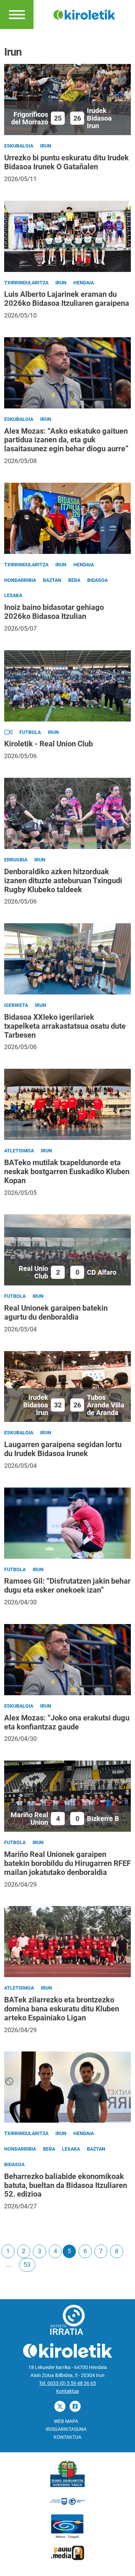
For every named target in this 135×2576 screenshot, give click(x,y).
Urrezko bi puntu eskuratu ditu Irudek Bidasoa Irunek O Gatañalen (66, 162)
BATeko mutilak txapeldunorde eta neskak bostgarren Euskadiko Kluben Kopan (67, 1172)
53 (27, 2264)
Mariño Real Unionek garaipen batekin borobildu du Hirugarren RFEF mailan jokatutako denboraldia (67, 1863)
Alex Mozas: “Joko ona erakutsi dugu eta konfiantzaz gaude (67, 1722)
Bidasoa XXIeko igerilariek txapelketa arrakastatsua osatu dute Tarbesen (65, 1026)
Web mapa (66, 2421)
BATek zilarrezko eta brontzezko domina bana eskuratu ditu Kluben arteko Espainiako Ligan (62, 2009)
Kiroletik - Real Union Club (48, 744)
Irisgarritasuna (66, 2429)
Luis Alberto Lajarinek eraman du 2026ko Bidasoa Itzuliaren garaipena (67, 299)
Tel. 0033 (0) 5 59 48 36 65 (67, 2383)
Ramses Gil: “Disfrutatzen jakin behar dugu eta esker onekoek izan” (67, 1586)
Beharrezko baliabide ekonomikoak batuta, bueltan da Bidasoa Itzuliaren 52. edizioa (66, 2185)
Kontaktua (67, 2391)
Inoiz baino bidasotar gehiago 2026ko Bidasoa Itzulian (54, 612)
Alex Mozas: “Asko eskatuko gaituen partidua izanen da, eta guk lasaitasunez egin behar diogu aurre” (66, 440)
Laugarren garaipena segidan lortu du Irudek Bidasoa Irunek (63, 1449)
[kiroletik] (84, 14)
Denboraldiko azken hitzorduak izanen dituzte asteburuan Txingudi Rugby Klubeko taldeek (63, 881)
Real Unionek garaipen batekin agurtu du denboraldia (56, 1313)
